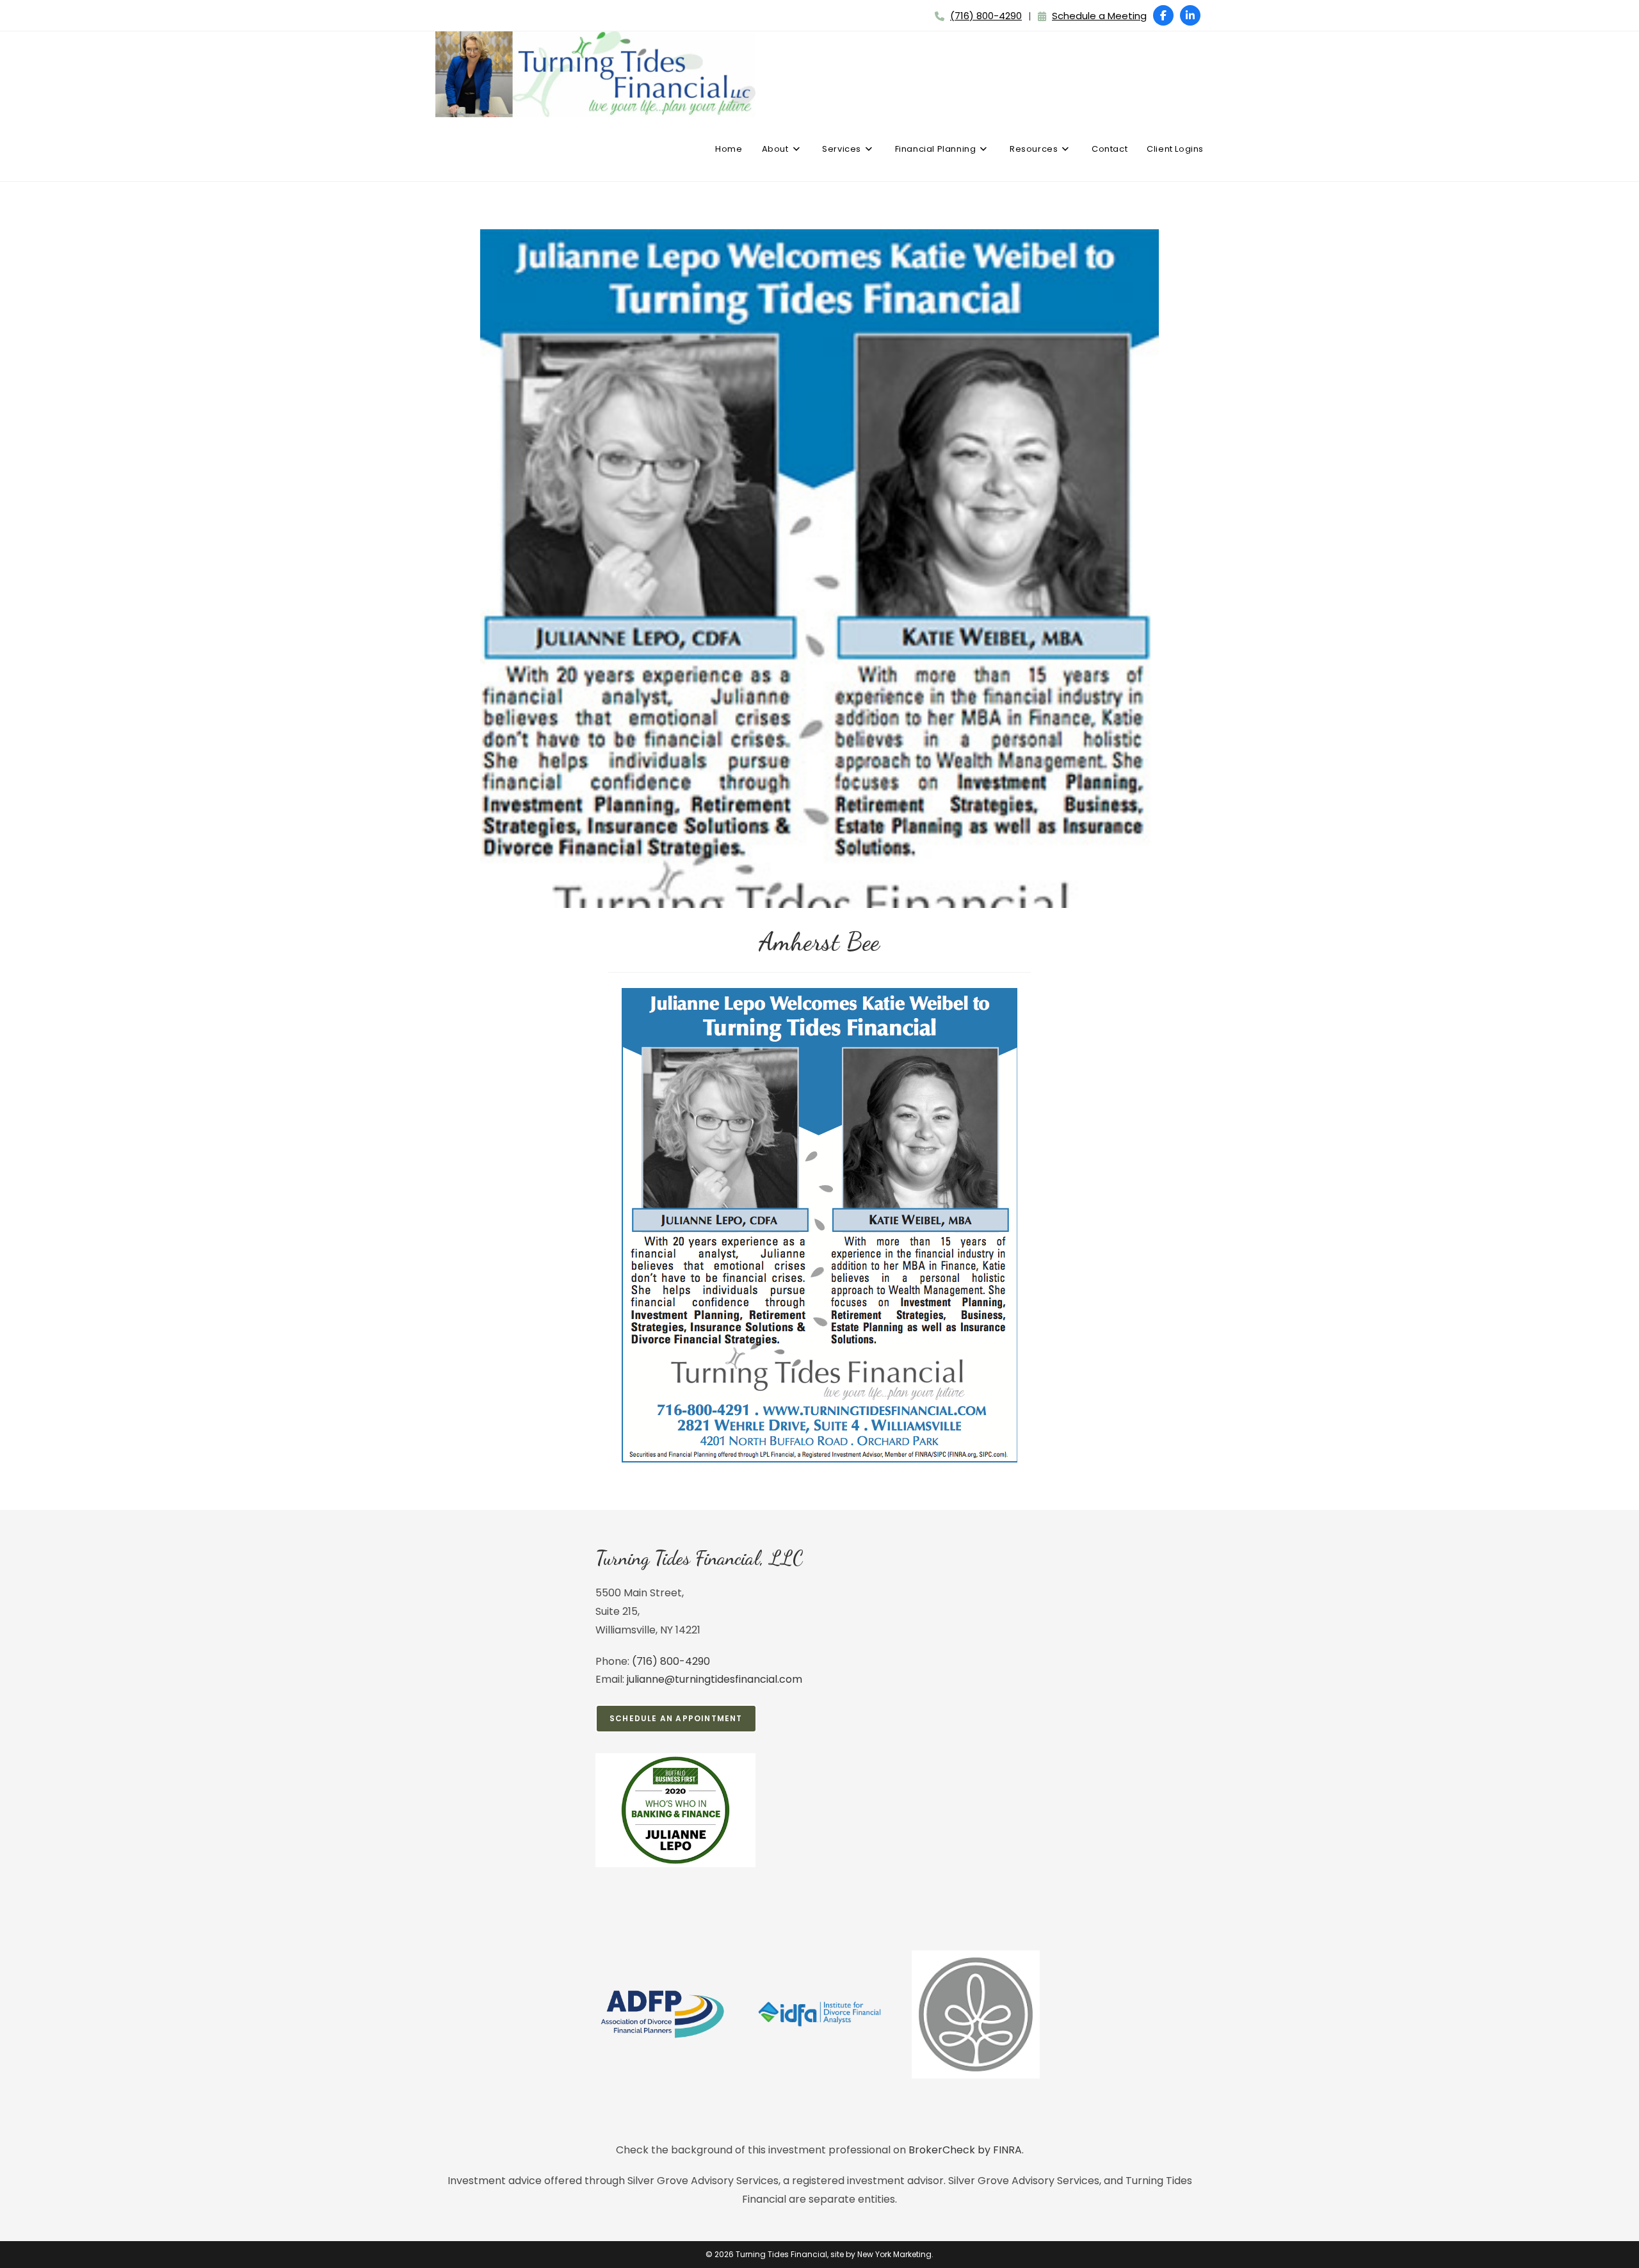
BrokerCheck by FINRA (965, 2150)
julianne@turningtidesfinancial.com (715, 1679)
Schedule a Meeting (1099, 16)
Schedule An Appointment (676, 1718)
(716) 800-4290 (986, 16)
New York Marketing (894, 2254)
